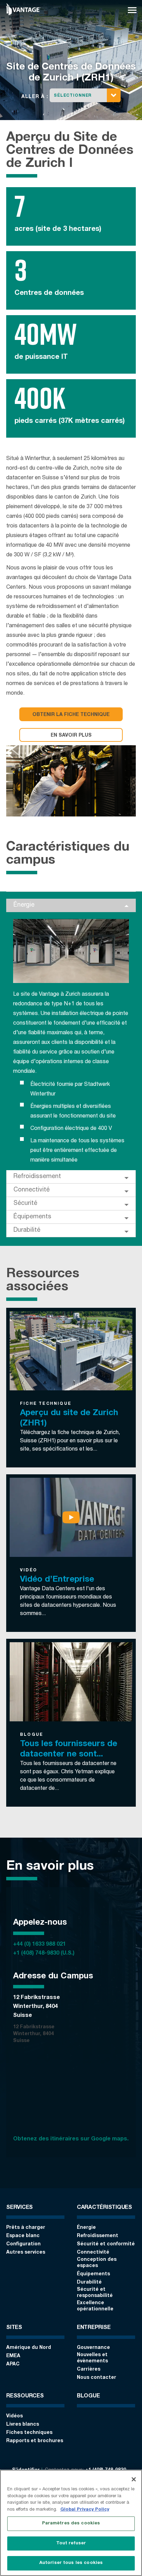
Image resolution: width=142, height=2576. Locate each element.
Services (19, 2208)
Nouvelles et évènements (92, 2358)
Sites (14, 2328)
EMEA (13, 2356)
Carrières (89, 2370)
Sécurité (25, 1204)
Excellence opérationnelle (95, 2306)
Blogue (88, 2396)
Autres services (26, 2253)
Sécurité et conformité (106, 2244)
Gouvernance (93, 2348)
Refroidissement (37, 1177)
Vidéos (14, 2416)
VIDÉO (29, 1570)
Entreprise (94, 2328)
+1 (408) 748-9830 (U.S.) (44, 1954)
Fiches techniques (29, 2433)
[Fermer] (134, 2479)
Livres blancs (23, 2425)
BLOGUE (32, 1735)
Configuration (23, 2244)
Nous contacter (97, 2378)
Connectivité (32, 1190)
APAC (13, 2364)
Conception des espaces (97, 2263)
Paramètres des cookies (71, 2524)
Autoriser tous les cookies (71, 2563)
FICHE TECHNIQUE (46, 1404)
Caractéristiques (104, 2208)
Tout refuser (71, 2543)
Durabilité (27, 1230)
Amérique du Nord (29, 2348)
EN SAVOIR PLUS (71, 736)
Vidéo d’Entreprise (57, 1580)
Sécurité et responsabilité (95, 2293)
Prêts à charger (26, 2228)
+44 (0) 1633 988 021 (39, 1945)
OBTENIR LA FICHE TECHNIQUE (71, 715)
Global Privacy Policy (85, 2510)
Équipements (32, 1217)
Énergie (24, 905)
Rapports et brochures (35, 2441)
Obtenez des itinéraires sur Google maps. (71, 2139)
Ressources (25, 2396)
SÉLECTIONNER (73, 96)
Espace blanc (23, 2236)
